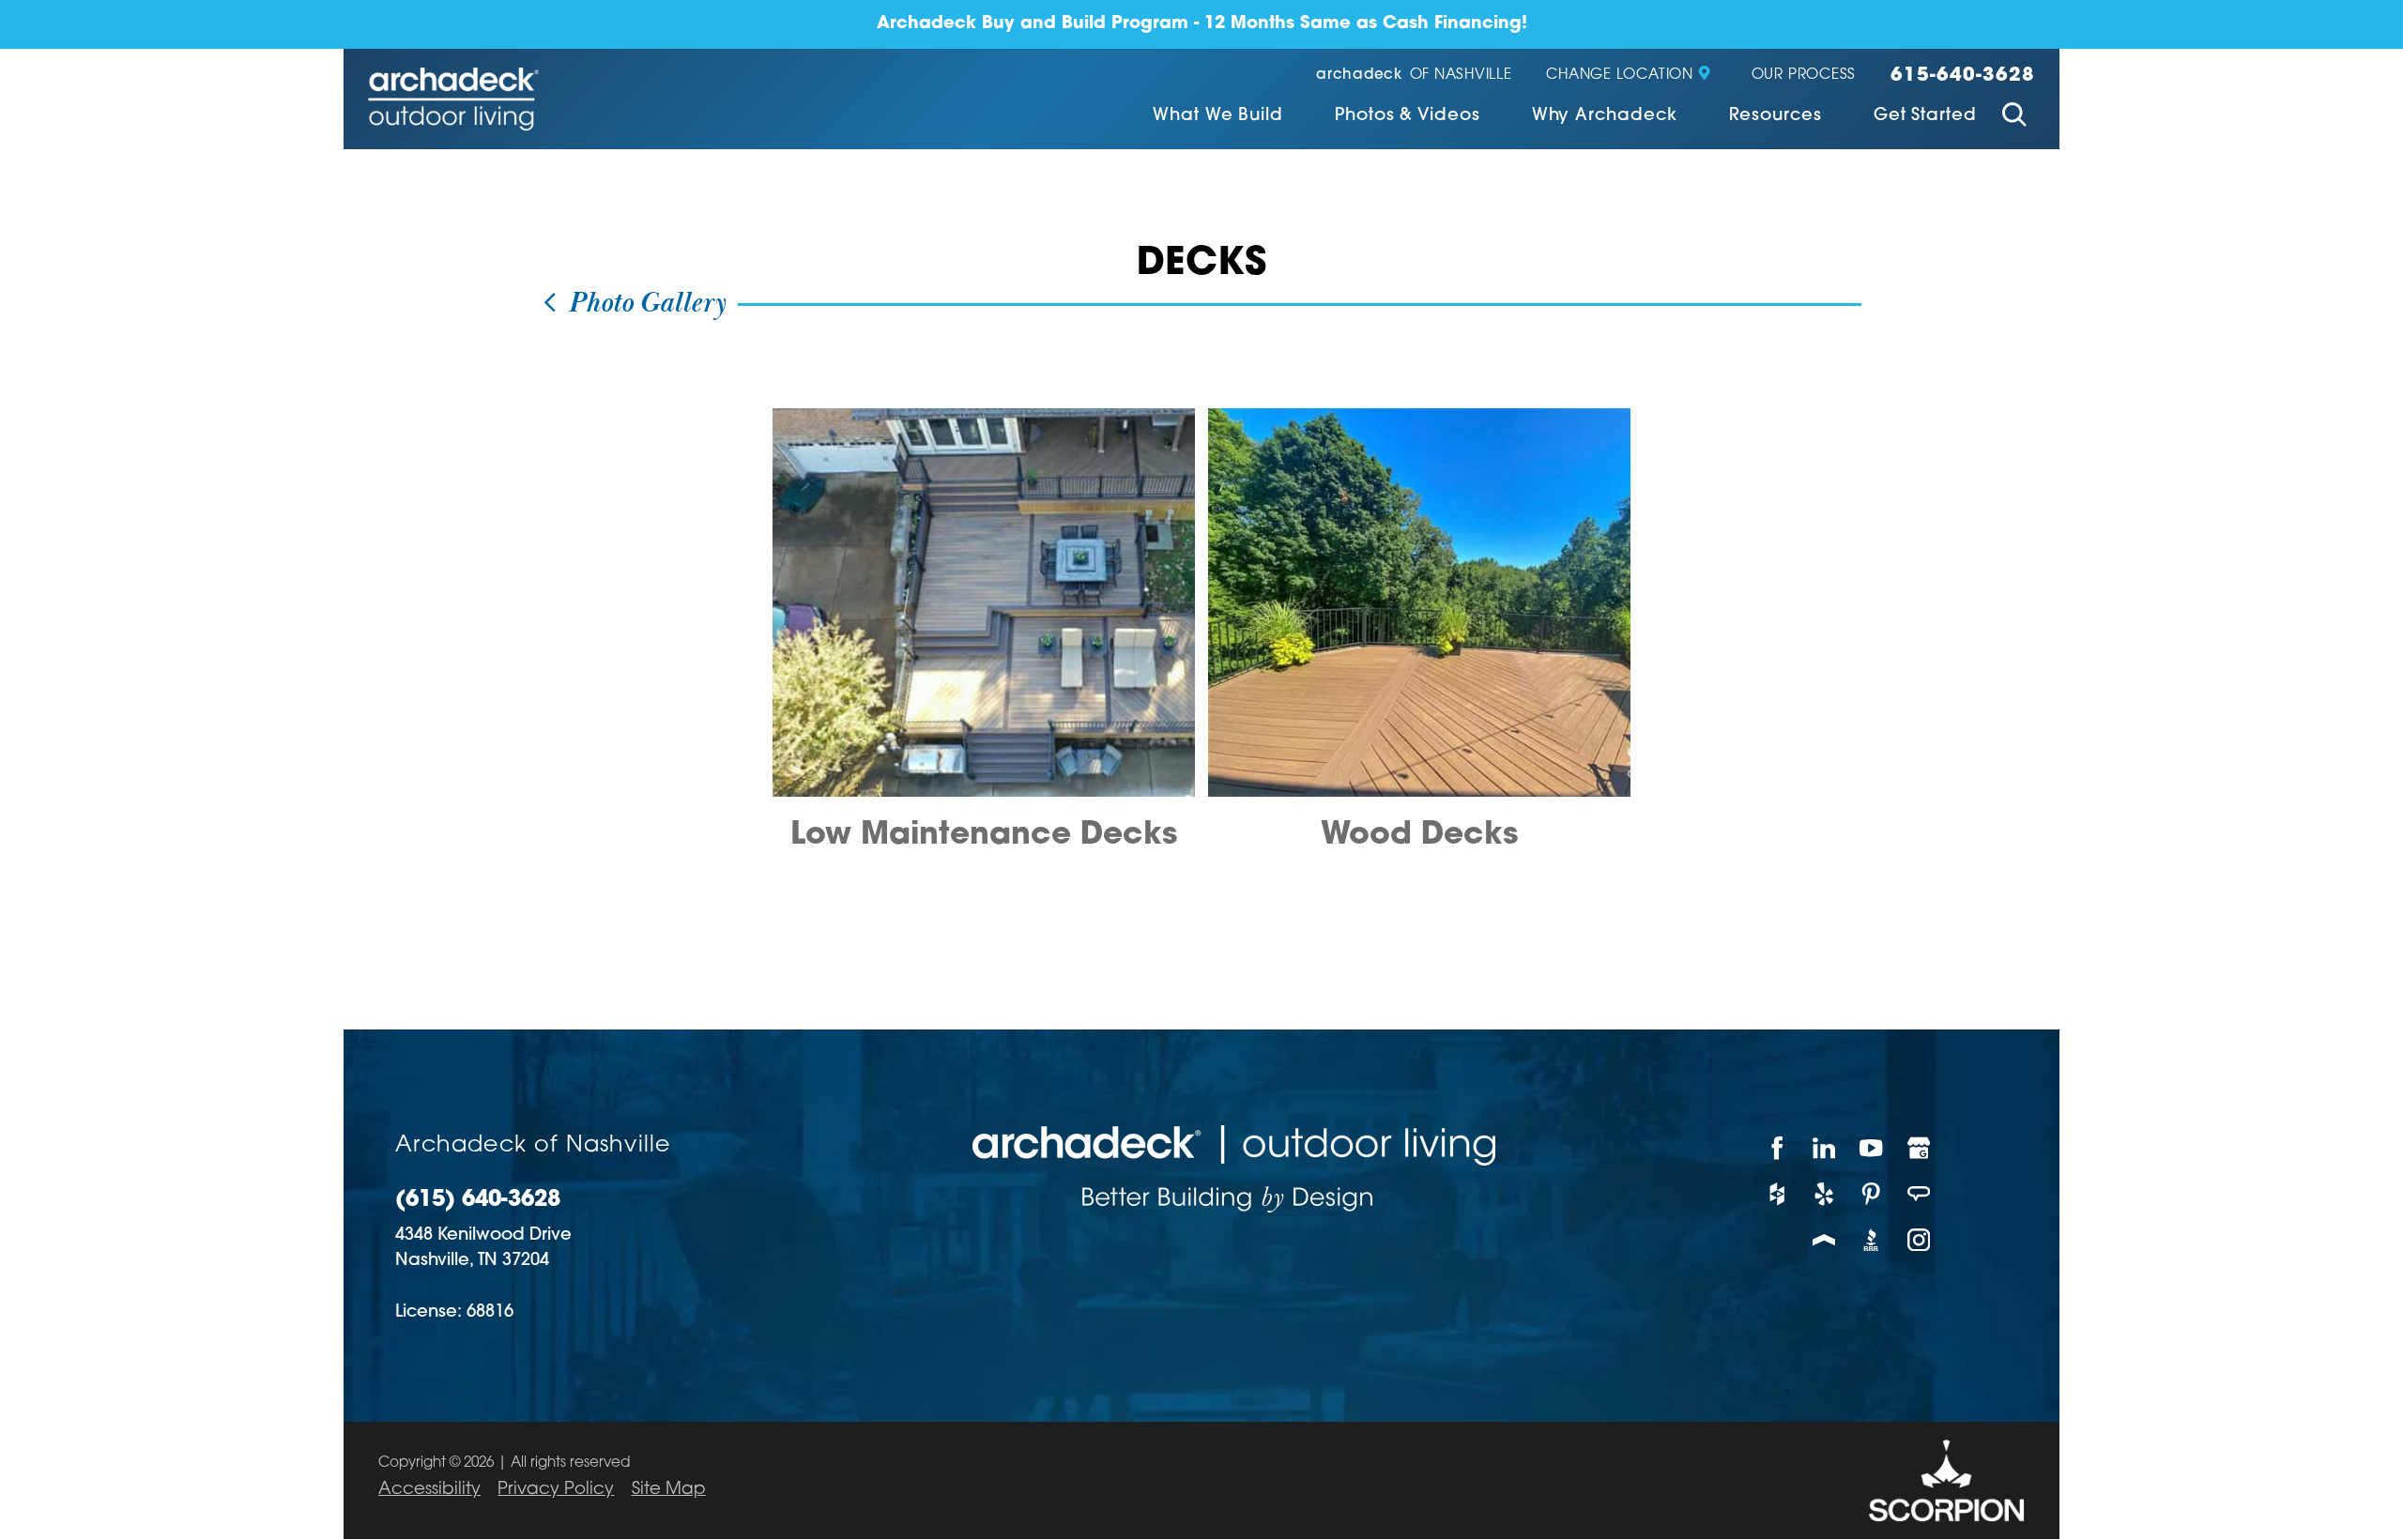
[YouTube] (1872, 1148)
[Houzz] (1777, 1194)
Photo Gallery (643, 304)
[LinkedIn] (1825, 1148)
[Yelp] (1825, 1194)
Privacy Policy (556, 1490)
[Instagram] (1920, 1240)
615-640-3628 (1963, 76)
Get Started (1925, 116)
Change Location (1619, 76)
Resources (1775, 116)
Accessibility (429, 1490)
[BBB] (1872, 1240)
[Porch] (1825, 1240)
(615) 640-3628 (478, 1201)
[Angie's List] (1920, 1194)
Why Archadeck (1605, 116)
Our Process (1804, 76)
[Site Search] (2014, 117)
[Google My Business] (1920, 1148)
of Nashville (1414, 76)
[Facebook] (1777, 1148)
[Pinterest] (1872, 1194)
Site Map (669, 1490)
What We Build (1218, 116)
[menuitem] (1218, 118)
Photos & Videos (1408, 116)
